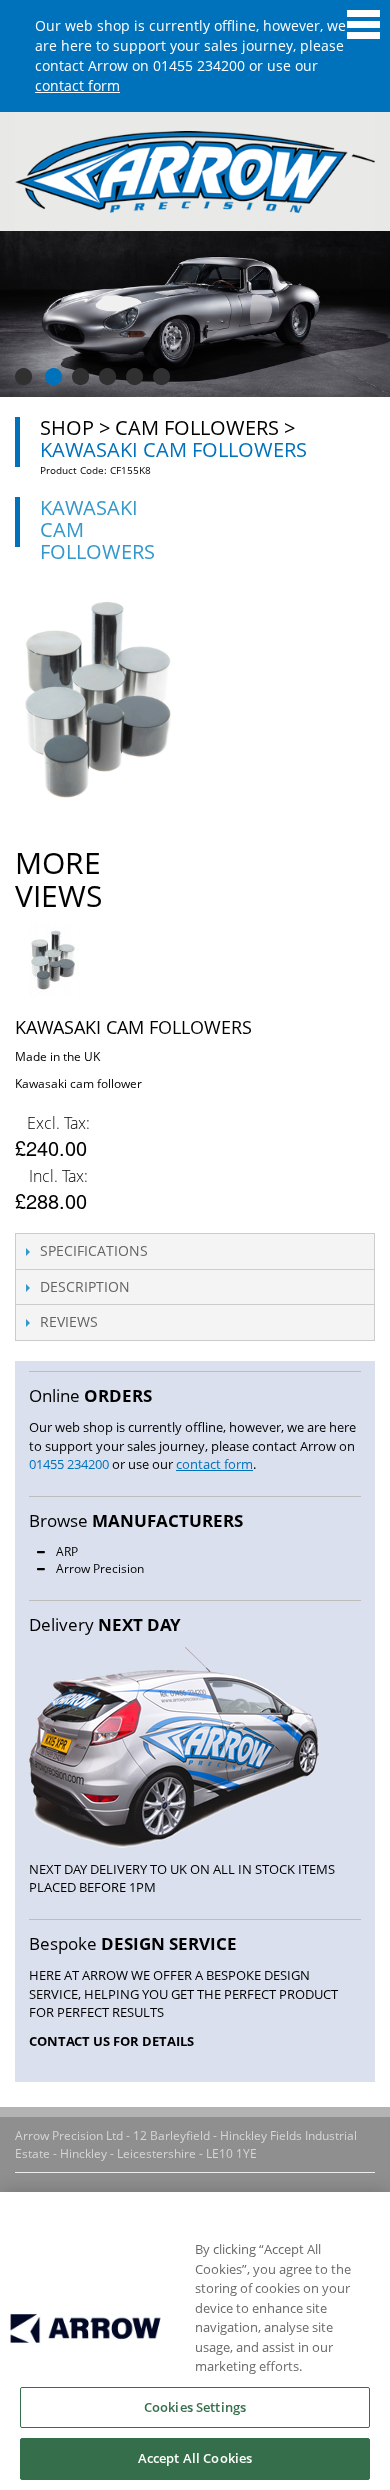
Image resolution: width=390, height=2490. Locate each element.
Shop (67, 427)
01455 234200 (199, 65)
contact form (77, 85)
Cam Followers (197, 427)
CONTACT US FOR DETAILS (111, 2041)
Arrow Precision (100, 1568)
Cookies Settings (195, 2407)
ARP (67, 1551)
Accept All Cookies (195, 2458)
